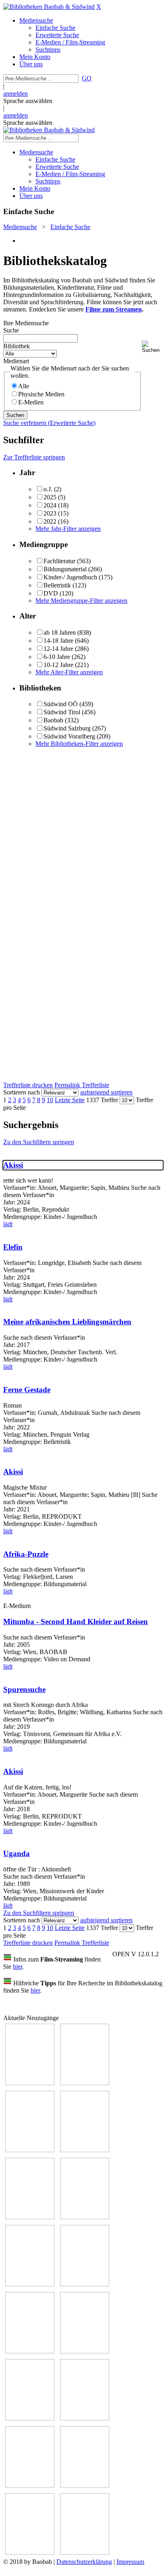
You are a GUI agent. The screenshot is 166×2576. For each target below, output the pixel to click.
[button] (152, 347)
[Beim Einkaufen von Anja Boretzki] (30, 2552)
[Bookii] (30, 2284)
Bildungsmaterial (65, 569)
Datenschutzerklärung (84, 2562)
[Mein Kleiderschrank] (85, 2552)
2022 (50, 521)
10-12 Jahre (58, 665)
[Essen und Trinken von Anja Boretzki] (30, 2485)
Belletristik (57, 585)
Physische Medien (41, 394)
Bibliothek (17, 346)
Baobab (53, 720)
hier (18, 1967)
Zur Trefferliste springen (34, 457)
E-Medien (31, 402)
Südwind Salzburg (67, 728)
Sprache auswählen (28, 101)
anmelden (16, 94)
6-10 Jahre (57, 657)
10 (50, 1100)
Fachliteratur (59, 561)
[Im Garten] (30, 2351)
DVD (51, 593)
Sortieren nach (22, 1092)
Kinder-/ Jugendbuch (70, 577)
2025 (50, 497)
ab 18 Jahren (60, 632)
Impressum (130, 2562)
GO (87, 78)
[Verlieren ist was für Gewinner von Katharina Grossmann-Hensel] (85, 2217)
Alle (24, 386)
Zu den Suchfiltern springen (39, 1142)
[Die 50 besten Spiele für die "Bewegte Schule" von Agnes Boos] (85, 2418)
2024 (50, 505)
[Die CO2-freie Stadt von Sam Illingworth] (30, 2150)
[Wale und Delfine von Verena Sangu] (85, 2150)
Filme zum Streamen (114, 309)
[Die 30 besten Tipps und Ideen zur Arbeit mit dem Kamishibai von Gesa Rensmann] (30, 2083)
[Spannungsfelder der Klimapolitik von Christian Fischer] (85, 2083)
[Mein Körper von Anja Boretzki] (85, 2485)
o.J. (48, 489)
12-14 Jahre (58, 649)
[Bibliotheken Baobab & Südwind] (49, 7)
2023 (50, 513)
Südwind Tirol (62, 712)
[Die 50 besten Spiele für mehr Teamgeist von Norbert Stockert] (85, 2351)
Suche (11, 330)
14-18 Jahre (58, 641)
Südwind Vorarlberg (69, 736)
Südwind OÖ (61, 704)
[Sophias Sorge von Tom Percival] (30, 2217)
